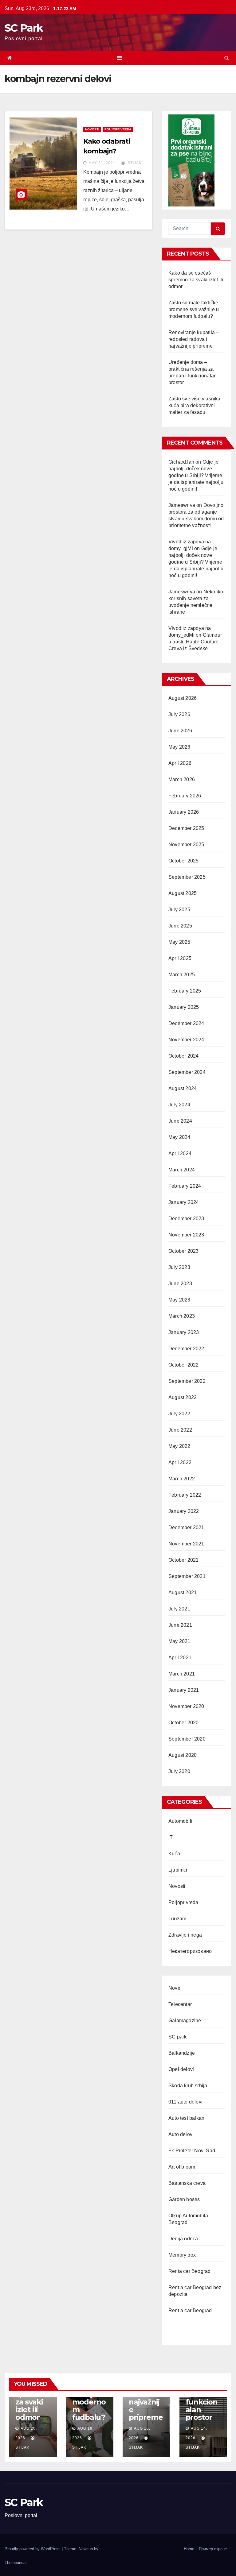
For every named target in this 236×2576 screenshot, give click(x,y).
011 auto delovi (185, 2102)
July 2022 (179, 1414)
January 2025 (184, 1007)
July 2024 (179, 1105)
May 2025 (179, 942)
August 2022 (183, 1397)
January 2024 (184, 1202)
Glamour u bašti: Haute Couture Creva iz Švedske (195, 642)
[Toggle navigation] (119, 58)
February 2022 (185, 1495)
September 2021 (187, 1576)
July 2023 (179, 1267)
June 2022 (180, 1430)
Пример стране (213, 2549)
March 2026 (182, 779)
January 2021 (184, 1690)
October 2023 (183, 1251)
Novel (175, 1988)
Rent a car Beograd (190, 2310)
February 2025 (185, 991)
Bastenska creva (187, 2183)
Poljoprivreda (118, 129)
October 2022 (183, 1365)
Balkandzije (182, 2053)
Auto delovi (181, 2134)
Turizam (177, 1919)
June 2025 (180, 926)
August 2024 (183, 1088)
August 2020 (183, 1755)
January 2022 (184, 1511)
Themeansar (16, 2563)
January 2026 (184, 812)
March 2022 (182, 1479)
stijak (134, 163)
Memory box (182, 2255)
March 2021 (182, 1674)
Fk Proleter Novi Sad (192, 2151)
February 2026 (185, 796)
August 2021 (183, 1593)
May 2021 (179, 1641)
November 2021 (186, 1544)
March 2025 (182, 975)
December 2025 (186, 828)
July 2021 (179, 1609)
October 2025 (183, 861)
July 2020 (179, 1771)
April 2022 (180, 1462)
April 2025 (180, 958)
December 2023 (186, 1219)
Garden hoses (184, 2199)
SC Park (24, 28)
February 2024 (185, 1186)
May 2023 (179, 1300)
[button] (227, 58)
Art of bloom (182, 2167)
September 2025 (187, 877)
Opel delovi (181, 2069)
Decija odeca (183, 2239)
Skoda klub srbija (188, 2086)
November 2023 (186, 1235)
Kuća (174, 1854)
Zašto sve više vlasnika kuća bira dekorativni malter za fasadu (195, 405)
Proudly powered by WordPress (33, 2549)
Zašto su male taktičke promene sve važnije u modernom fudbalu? (194, 309)
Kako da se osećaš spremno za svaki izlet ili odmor (196, 280)
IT (171, 1837)
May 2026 (179, 747)
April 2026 (180, 763)
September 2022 (187, 1381)
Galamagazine (185, 2021)
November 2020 (186, 1706)
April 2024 (180, 1153)
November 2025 (186, 845)
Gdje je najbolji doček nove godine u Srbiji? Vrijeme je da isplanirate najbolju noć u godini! (196, 475)
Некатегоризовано (190, 1951)
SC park (177, 2037)
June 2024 (180, 1121)
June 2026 (180, 731)
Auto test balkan (186, 2118)
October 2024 (183, 1056)
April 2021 (180, 1658)
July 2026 (179, 714)
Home (189, 2549)
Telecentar (180, 2004)
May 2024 (179, 1137)
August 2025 (183, 893)
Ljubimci (178, 1870)
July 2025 (179, 910)
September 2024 (187, 1072)
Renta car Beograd (189, 2271)
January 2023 (184, 1332)
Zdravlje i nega (185, 1935)
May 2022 (179, 1446)
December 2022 (186, 1349)
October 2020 (183, 1723)
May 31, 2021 (102, 163)
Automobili (180, 1821)
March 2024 (182, 1170)
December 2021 (186, 1527)
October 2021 (183, 1560)
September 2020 (187, 1739)
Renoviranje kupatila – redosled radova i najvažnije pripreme (194, 339)
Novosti (92, 129)
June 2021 (180, 1625)
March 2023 (182, 1316)
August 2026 (183, 698)
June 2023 (180, 1284)
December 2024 (186, 1023)
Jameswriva (182, 505)
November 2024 (186, 1040)
